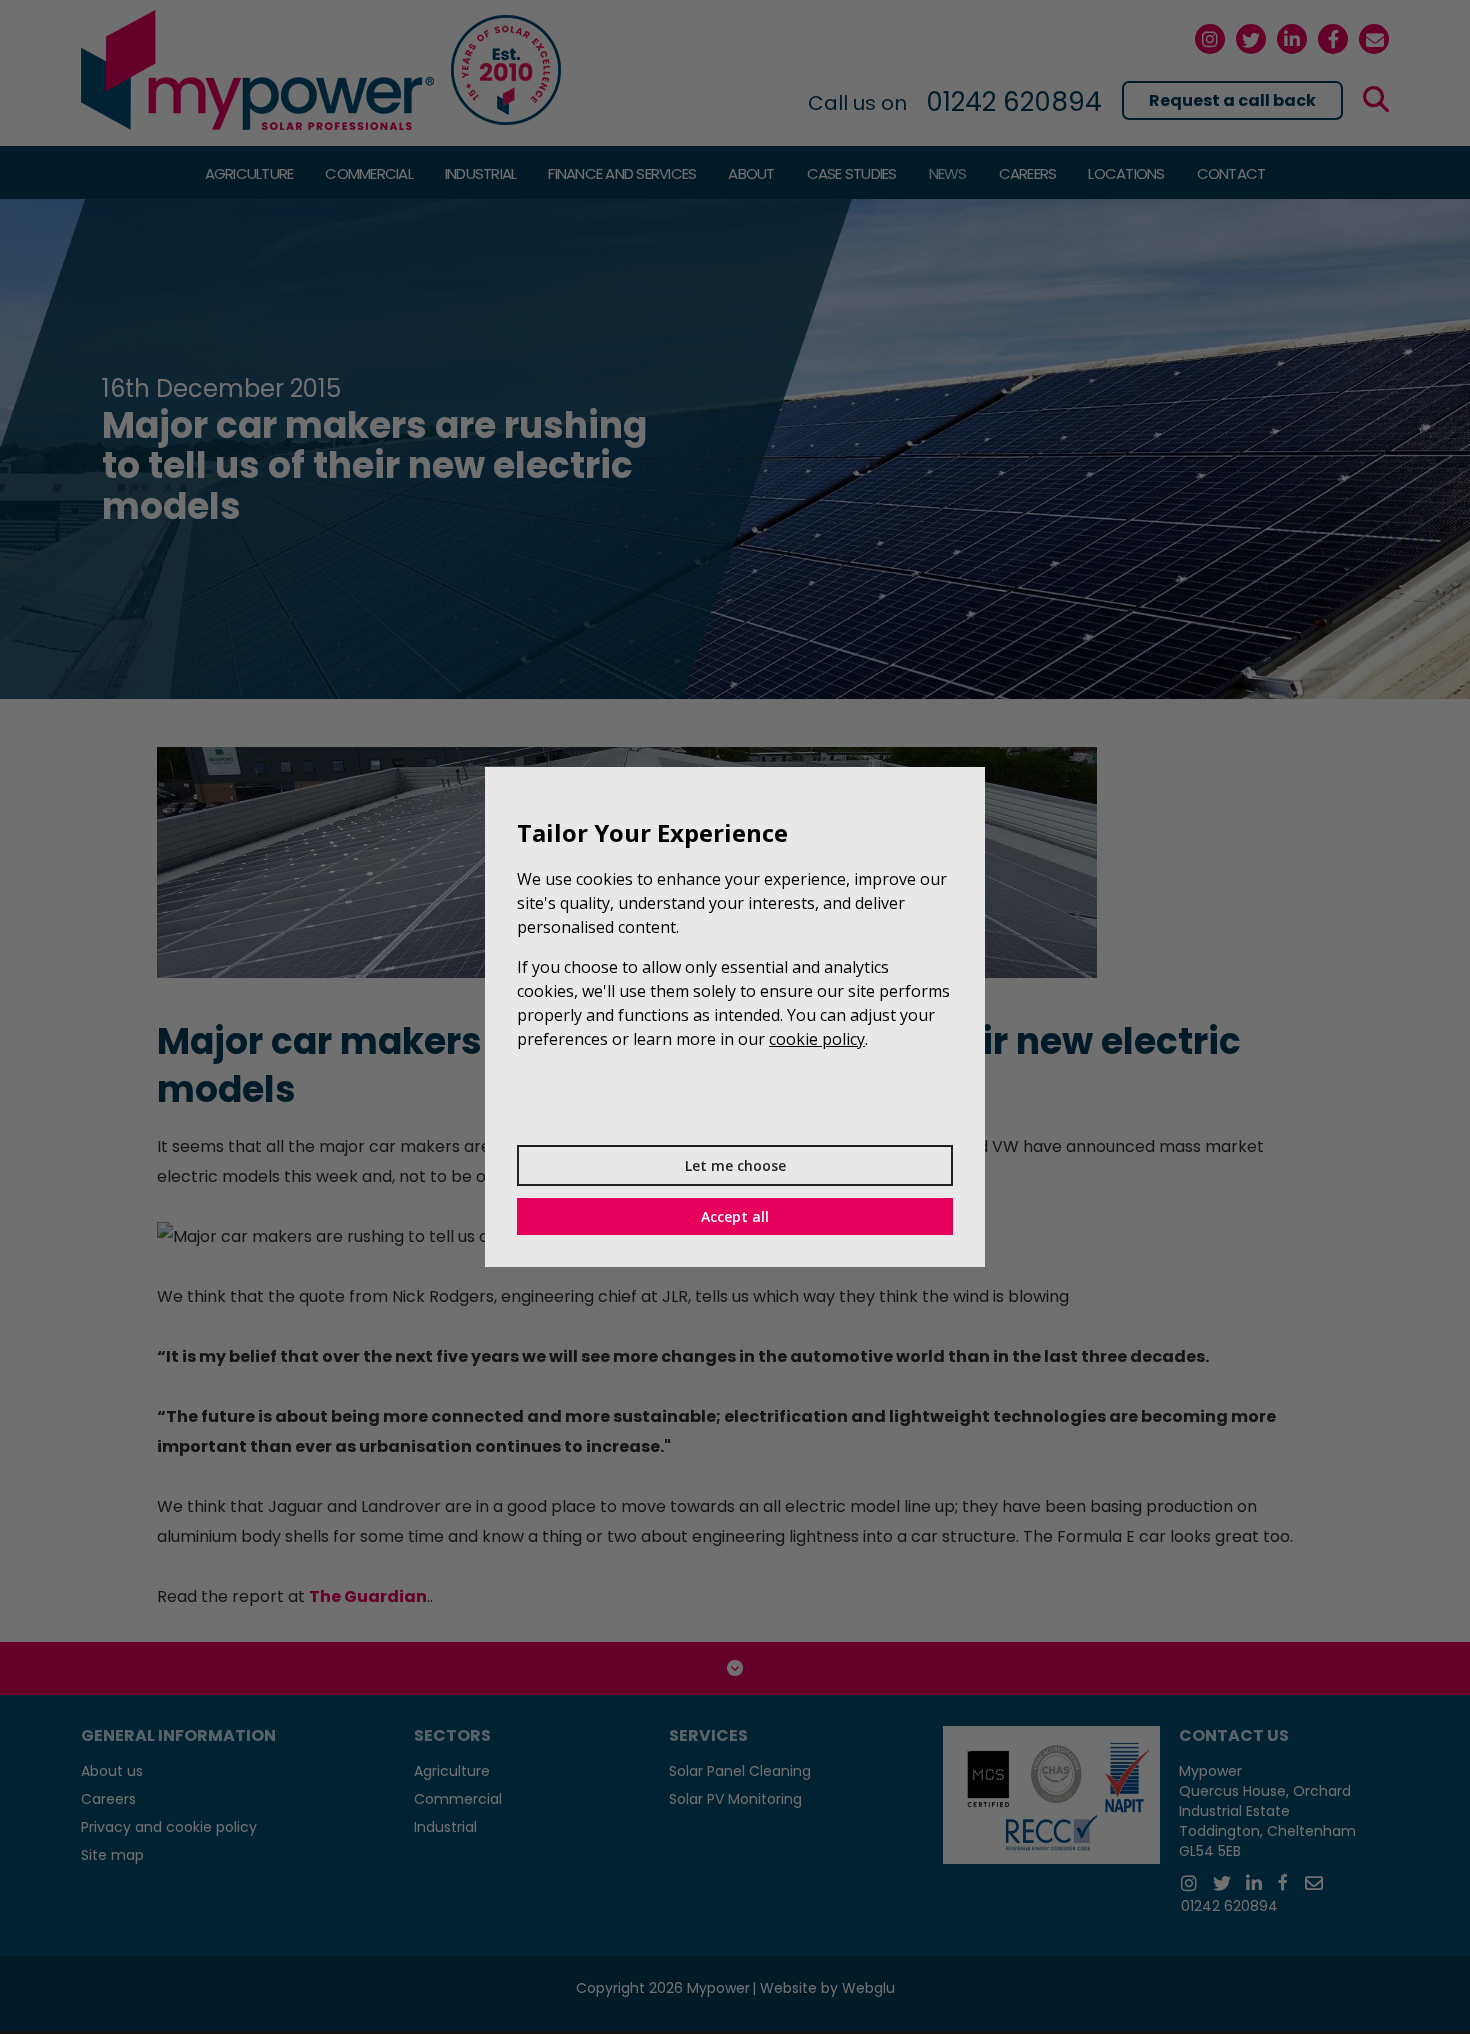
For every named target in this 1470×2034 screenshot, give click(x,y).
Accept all (735, 1216)
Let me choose (735, 1165)
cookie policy (817, 1039)
